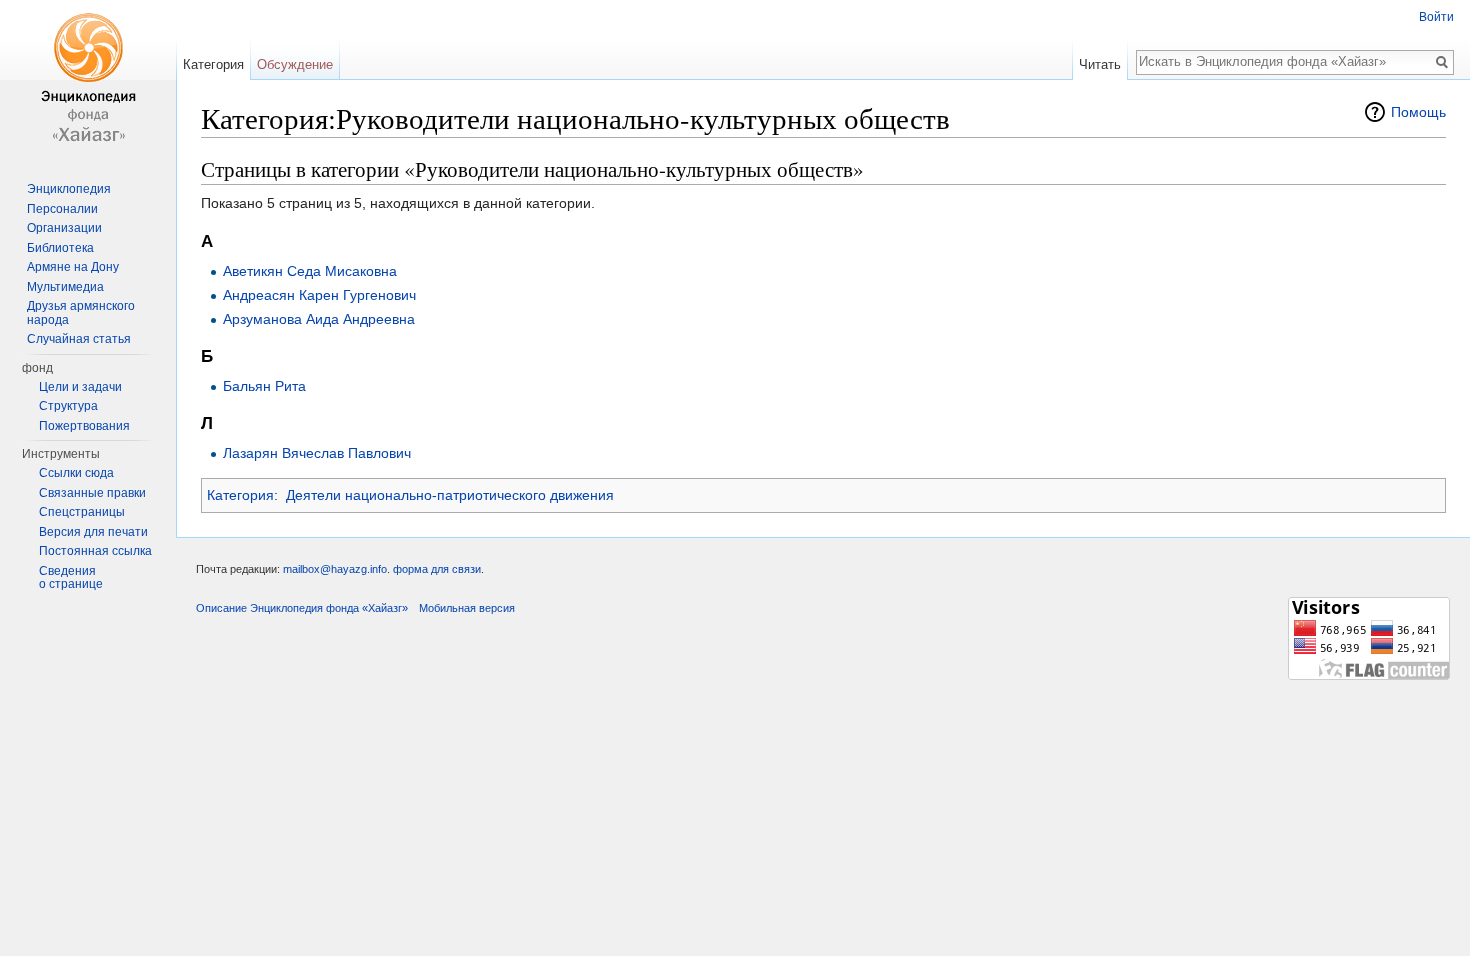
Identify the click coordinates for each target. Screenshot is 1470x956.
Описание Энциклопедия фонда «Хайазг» (302, 608)
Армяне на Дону (73, 267)
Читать (1100, 64)
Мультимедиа (65, 287)
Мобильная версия (467, 608)
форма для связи (437, 569)
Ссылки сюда (76, 473)
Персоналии (62, 209)
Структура (68, 406)
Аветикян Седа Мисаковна (310, 271)
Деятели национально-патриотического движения (450, 495)
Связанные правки (92, 493)
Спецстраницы (82, 512)
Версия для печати (93, 532)
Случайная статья (79, 339)
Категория (240, 495)
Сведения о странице (71, 578)
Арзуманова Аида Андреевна (319, 319)
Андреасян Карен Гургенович (319, 295)
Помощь (1418, 112)
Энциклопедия (69, 189)
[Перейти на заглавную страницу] (88, 80)
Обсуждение (295, 64)
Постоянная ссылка (95, 551)
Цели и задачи (80, 387)
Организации (64, 228)
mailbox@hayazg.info (335, 569)
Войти (1436, 17)
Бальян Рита (264, 386)
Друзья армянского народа (81, 313)
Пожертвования (84, 426)
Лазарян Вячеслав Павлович (317, 453)
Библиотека (60, 248)
